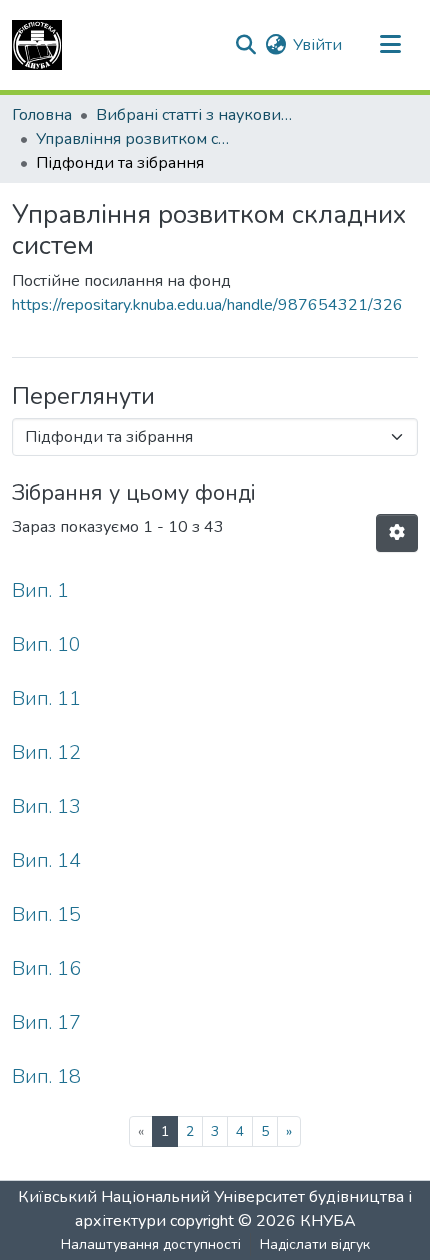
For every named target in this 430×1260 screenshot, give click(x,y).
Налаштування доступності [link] (151, 1244)
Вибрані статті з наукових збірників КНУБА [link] (196, 115)
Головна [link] (42, 115)
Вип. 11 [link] (46, 698)
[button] (37, 45)
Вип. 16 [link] (46, 968)
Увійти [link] (317, 45)
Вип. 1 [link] (40, 590)
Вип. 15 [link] (46, 914)
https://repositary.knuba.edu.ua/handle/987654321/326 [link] (207, 305)
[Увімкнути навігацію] (390, 45)
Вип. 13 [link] (46, 806)
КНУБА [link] (328, 1221)
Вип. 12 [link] (46, 752)
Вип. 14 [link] (46, 860)
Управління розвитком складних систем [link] (136, 139)
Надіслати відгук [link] (315, 1244)
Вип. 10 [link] (46, 644)
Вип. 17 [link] (46, 1022)
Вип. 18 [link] (46, 1076)
